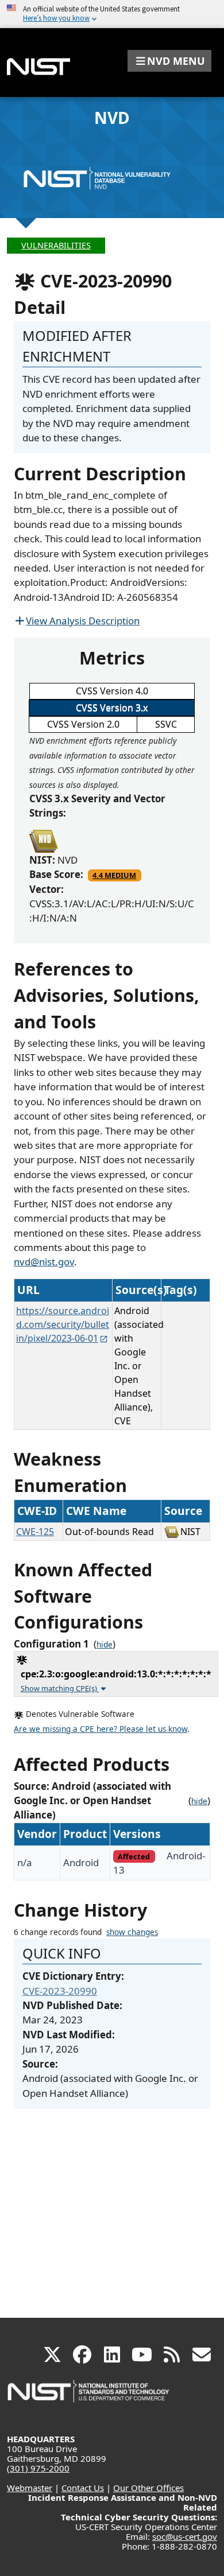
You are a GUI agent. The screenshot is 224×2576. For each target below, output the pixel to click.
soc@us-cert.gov (185, 2536)
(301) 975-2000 (38, 2468)
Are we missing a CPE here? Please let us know (101, 1729)
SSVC (166, 724)
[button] (169, 61)
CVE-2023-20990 (60, 1991)
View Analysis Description (83, 621)
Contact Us (83, 2488)
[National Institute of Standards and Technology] (89, 2397)
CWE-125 (35, 1532)
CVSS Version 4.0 (112, 691)
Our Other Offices (148, 2488)
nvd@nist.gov (44, 1262)
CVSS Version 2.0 (83, 724)
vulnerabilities (56, 245)
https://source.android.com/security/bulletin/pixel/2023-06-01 (63, 1324)
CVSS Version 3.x (112, 708)
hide (105, 1645)
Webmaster (30, 2488)
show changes (132, 1932)
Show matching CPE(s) (60, 1688)
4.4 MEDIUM (114, 875)
